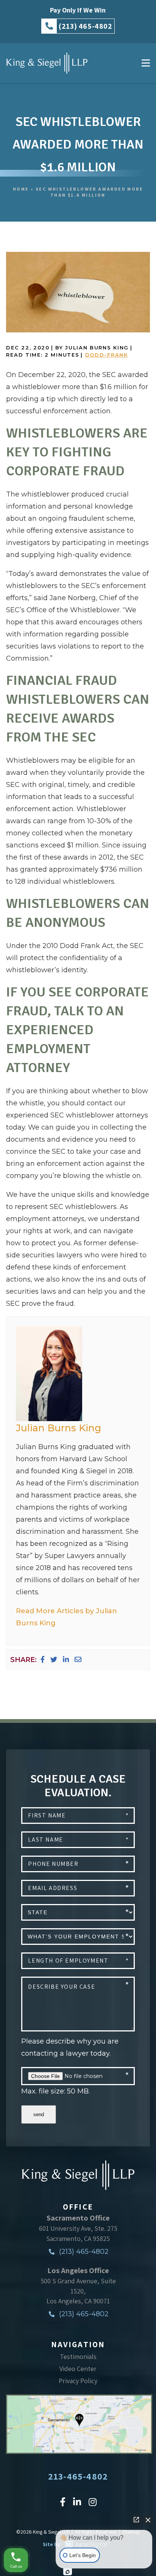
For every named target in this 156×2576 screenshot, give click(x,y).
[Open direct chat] (136, 2520)
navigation (78, 2344)
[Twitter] (54, 1660)
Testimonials (78, 2356)
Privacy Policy (78, 2381)
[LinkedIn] (66, 1660)
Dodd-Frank (107, 355)
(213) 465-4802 (83, 2252)
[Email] (78, 1660)
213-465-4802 (78, 2476)
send (39, 2114)
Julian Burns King (58, 1428)
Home (21, 189)
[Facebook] (43, 1660)
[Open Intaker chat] (68, 2572)
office (78, 2207)
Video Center (78, 2369)
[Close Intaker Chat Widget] (148, 2520)
